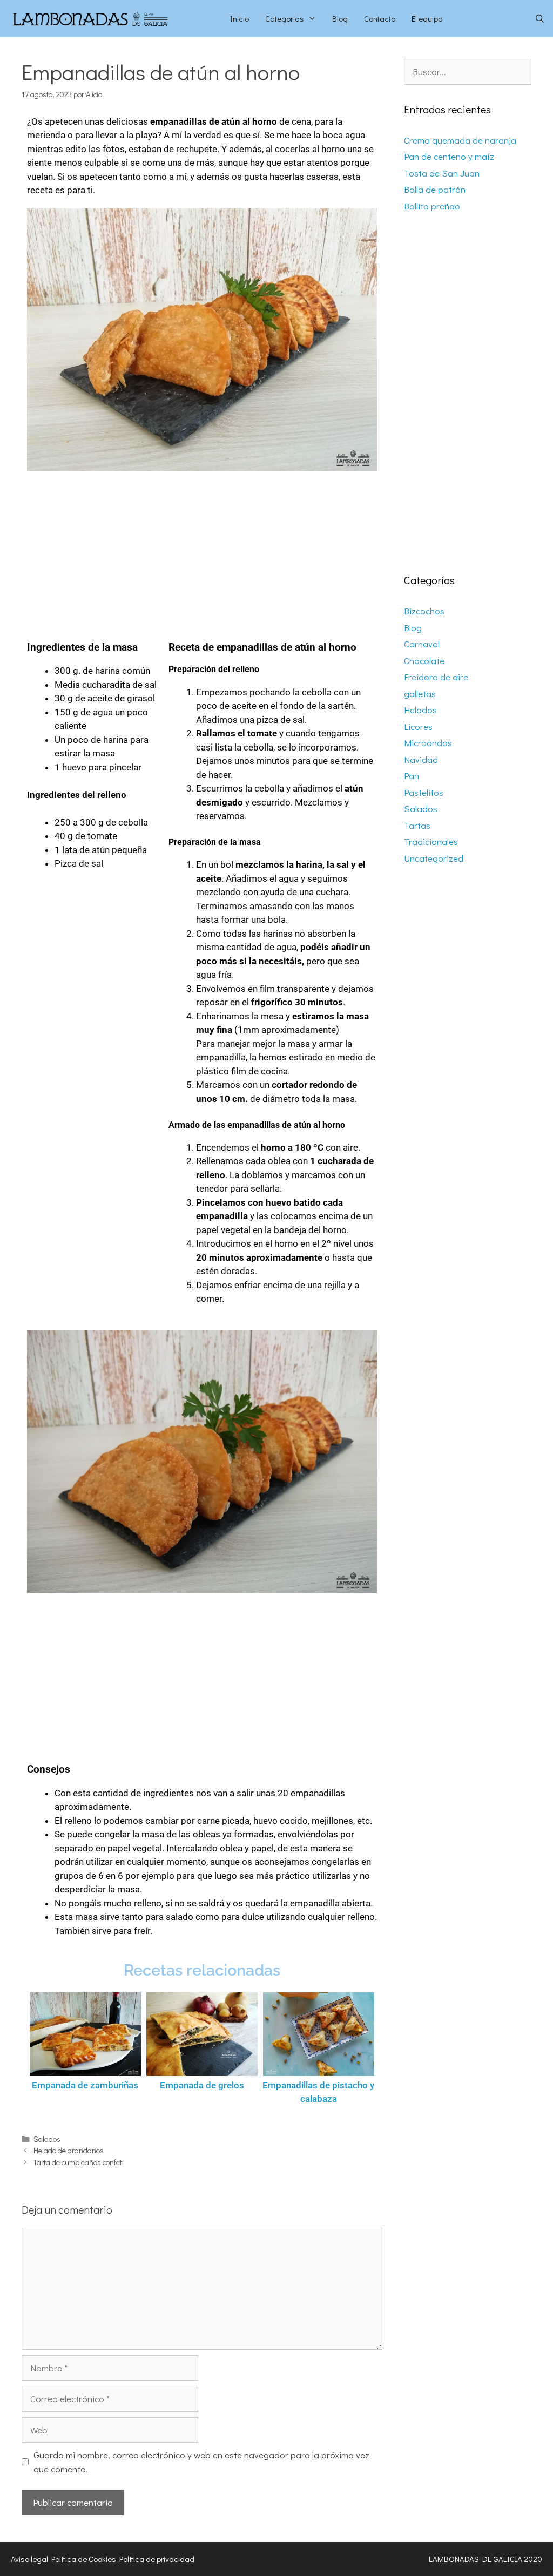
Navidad (421, 759)
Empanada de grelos (202, 2085)
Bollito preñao (432, 206)
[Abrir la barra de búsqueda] (540, 19)
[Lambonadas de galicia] (111, 19)
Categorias (285, 18)
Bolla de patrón (435, 189)
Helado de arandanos (69, 2150)
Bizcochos (424, 611)
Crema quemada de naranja (460, 140)
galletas (420, 694)
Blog (340, 18)
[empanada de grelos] (202, 2034)
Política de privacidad (157, 2559)
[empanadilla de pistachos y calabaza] (319, 2034)
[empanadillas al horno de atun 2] (202, 340)
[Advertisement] (202, 551)
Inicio (240, 18)
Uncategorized (434, 858)
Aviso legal (29, 2559)
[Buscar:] (468, 72)
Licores (418, 726)
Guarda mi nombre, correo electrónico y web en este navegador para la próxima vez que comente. (201, 2462)
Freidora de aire (436, 677)
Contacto (380, 18)
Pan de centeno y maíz (449, 156)
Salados (47, 2139)
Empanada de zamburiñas (85, 2085)
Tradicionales (431, 841)
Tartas (417, 825)
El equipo (427, 18)
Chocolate (424, 661)
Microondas (428, 743)
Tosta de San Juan (442, 173)
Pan (412, 776)
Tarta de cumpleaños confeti (79, 2162)
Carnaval (422, 644)
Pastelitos (424, 792)
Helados (420, 710)
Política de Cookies (84, 2559)
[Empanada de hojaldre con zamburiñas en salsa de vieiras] (85, 2034)
